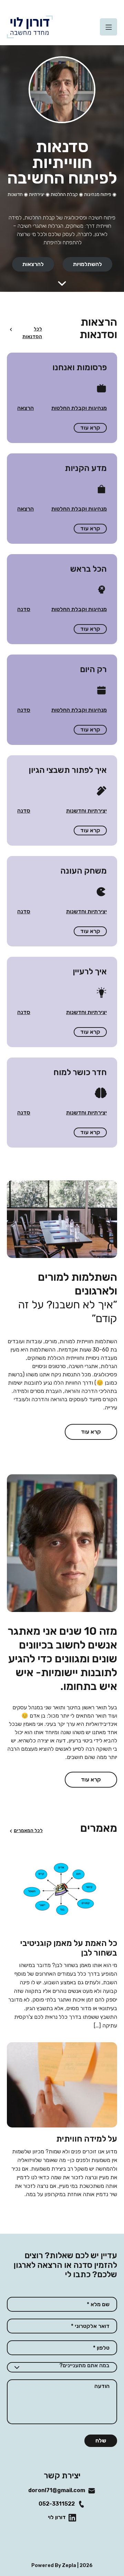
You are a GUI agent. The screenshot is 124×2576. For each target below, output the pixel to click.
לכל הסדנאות (32, 333)
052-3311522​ (62, 2504)
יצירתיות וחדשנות (86, 811)
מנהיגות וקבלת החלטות (79, 408)
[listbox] (62, 2367)
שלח (101, 2441)
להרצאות (33, 264)
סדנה (24, 609)
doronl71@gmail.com (62, 2490)
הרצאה (25, 408)
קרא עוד (90, 428)
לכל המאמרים (28, 1831)
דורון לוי (62, 2517)
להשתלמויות (87, 264)
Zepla (69, 2565)
